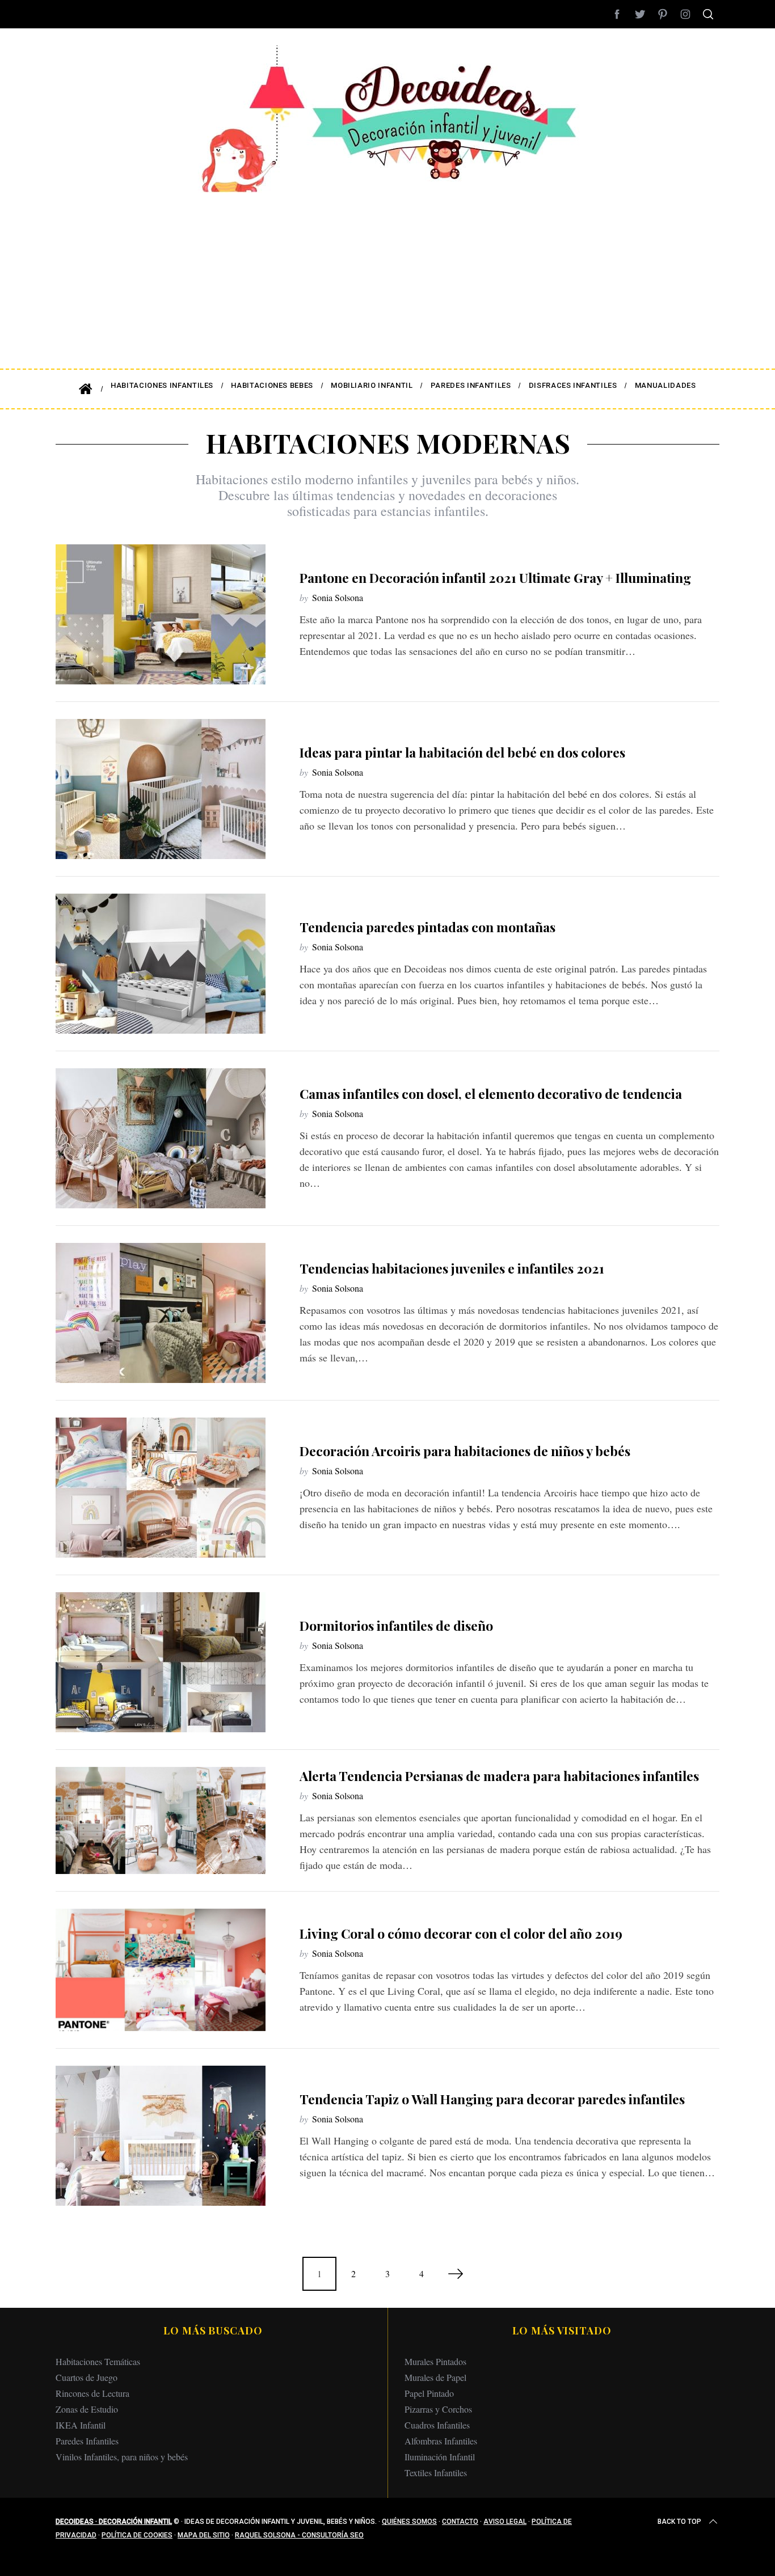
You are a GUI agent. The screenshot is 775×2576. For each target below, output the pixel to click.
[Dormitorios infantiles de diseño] (161, 1662)
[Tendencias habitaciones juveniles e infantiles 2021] (161, 1313)
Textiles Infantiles (436, 2473)
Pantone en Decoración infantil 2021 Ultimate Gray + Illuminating (495, 578)
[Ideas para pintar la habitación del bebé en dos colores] (161, 789)
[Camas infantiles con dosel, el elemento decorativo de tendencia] (161, 1138)
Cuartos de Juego (87, 2377)
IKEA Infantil (81, 2425)
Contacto (460, 2522)
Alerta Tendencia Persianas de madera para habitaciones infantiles (499, 1776)
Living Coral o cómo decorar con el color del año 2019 (461, 1933)
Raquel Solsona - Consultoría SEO (299, 2535)
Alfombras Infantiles (441, 2441)
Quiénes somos (409, 2522)
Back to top (679, 2522)
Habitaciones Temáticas (98, 2361)
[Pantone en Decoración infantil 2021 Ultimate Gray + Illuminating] (161, 614)
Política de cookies (137, 2535)
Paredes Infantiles (87, 2441)
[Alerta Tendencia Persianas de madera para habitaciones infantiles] (161, 1820)
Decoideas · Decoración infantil (114, 2522)
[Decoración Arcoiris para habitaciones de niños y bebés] (161, 1488)
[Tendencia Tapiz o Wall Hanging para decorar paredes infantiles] (161, 2136)
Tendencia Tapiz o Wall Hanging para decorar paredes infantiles (492, 2099)
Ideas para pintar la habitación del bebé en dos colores (462, 752)
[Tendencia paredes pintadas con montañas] (161, 964)
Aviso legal (505, 2522)
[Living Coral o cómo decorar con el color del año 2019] (161, 1970)
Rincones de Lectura (92, 2393)
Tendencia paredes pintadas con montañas (427, 927)
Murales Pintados (435, 2361)
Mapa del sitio (204, 2535)
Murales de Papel (435, 2377)
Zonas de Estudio (87, 2409)
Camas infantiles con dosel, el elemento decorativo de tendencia (491, 1094)
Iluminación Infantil (440, 2457)
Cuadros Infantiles (437, 2425)
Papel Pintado (429, 2393)
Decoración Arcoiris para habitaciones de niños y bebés (465, 1451)
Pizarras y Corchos (438, 2409)
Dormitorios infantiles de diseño (396, 1625)
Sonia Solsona (338, 597)
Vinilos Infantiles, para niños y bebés (122, 2457)
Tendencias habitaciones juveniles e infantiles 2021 (452, 1268)
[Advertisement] (387, 272)
